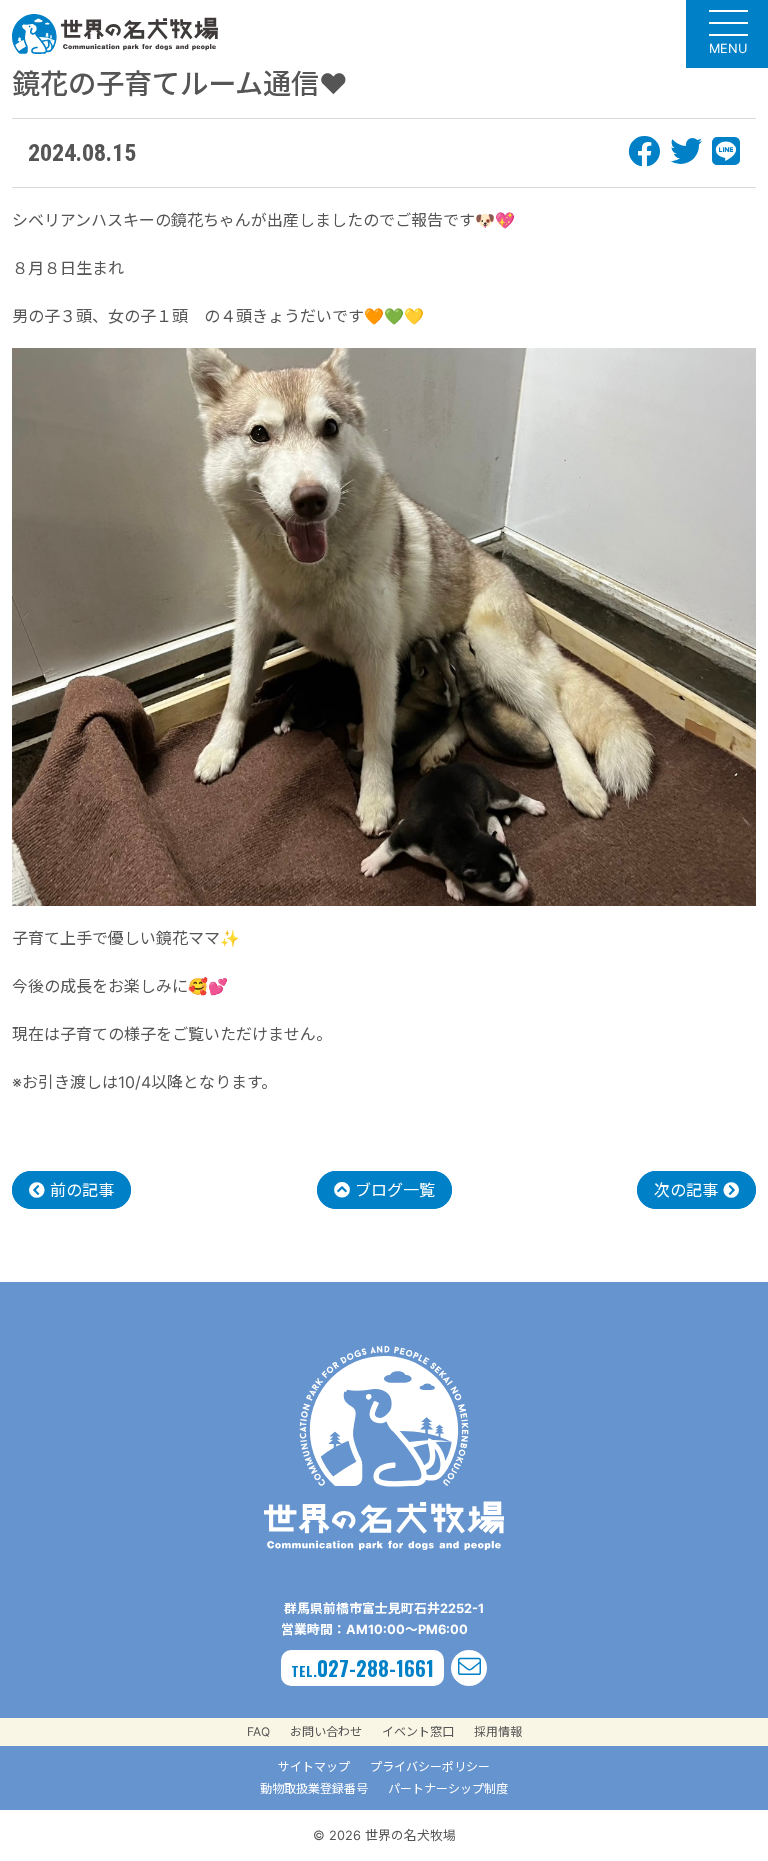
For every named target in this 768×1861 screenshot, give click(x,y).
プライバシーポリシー (430, 1766)
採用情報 (498, 1731)
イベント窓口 (418, 1731)
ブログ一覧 (392, 1190)
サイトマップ (314, 1766)
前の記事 (79, 1190)
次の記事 (688, 1190)
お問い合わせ (326, 1731)
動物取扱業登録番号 (314, 1788)
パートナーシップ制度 (448, 1788)
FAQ (258, 1731)
